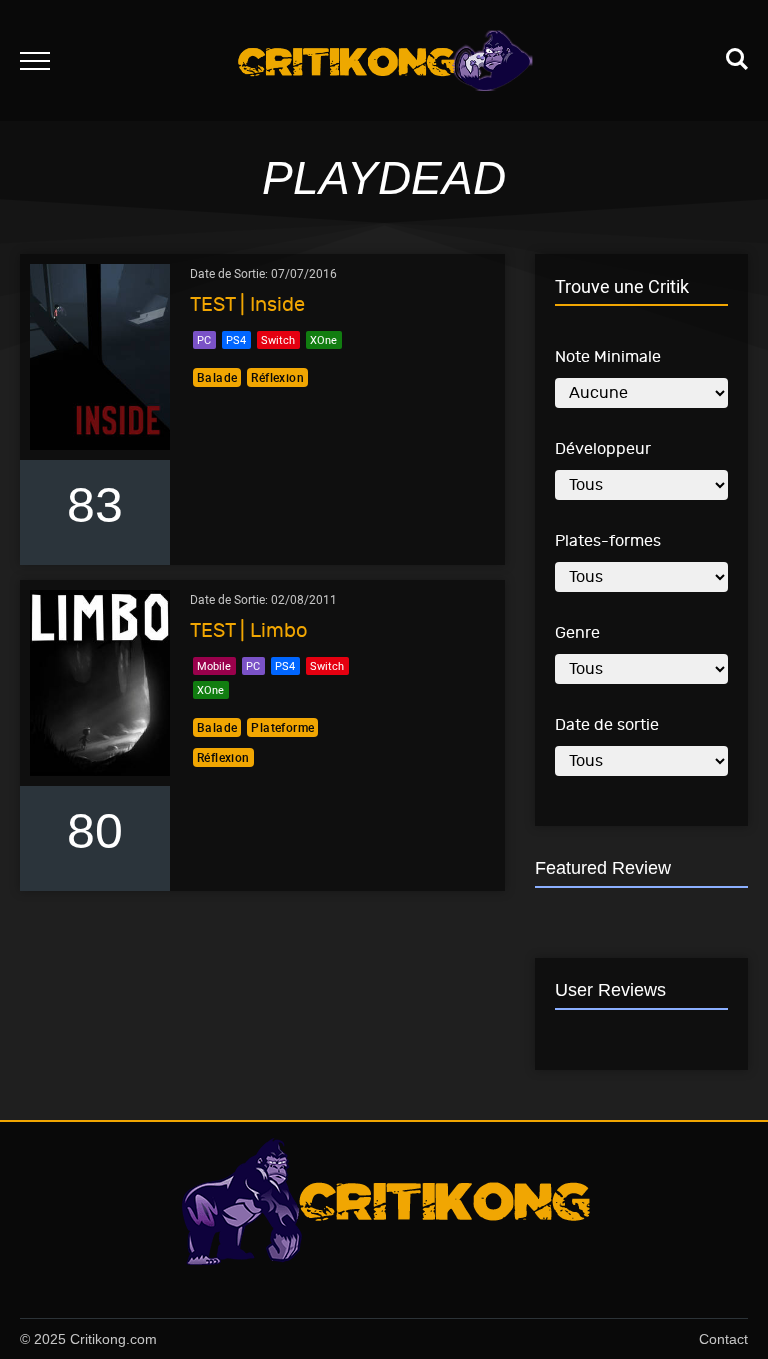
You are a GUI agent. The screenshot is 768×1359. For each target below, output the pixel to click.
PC (204, 339)
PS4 (236, 339)
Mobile (214, 665)
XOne (323, 339)
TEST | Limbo (249, 630)
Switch (278, 339)
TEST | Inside (247, 304)
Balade (217, 377)
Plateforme (282, 727)
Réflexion (277, 377)
